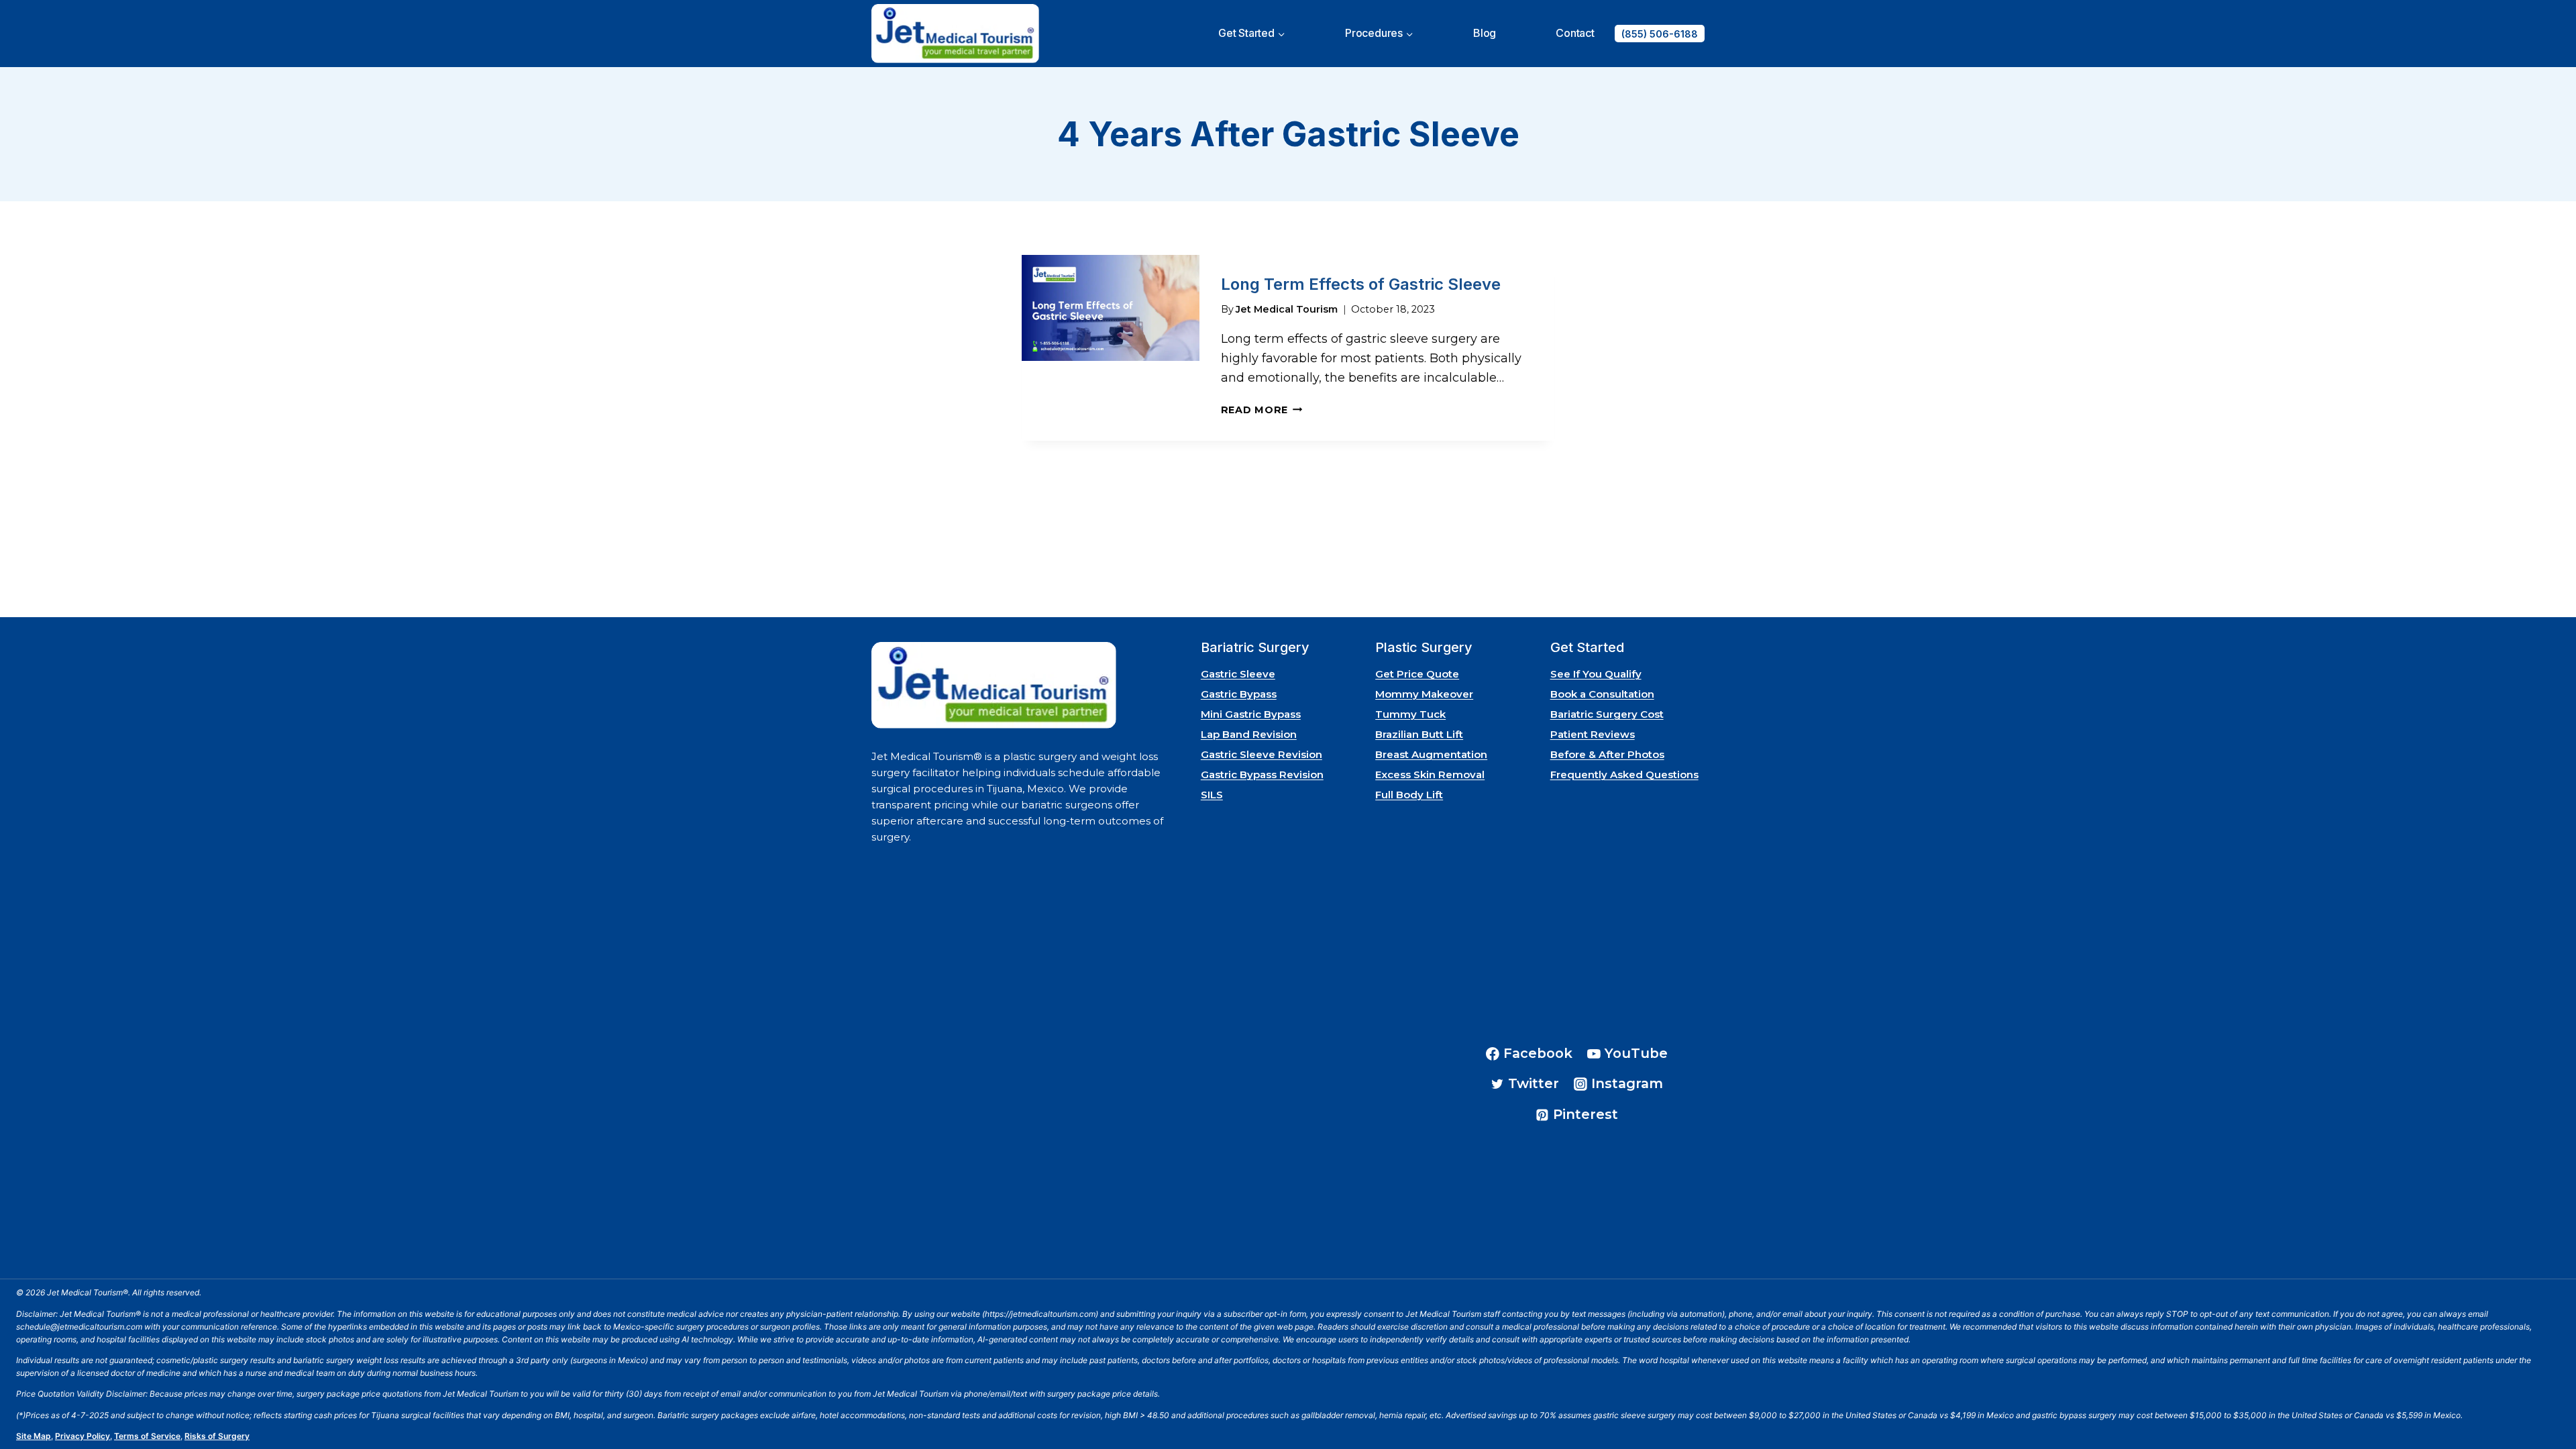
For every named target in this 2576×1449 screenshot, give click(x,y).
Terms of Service (147, 1436)
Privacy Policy (83, 1436)
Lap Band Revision (1249, 734)
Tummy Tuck (1410, 714)
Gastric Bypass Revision (1262, 774)
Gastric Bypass (1239, 694)
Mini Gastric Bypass (1251, 714)
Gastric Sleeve (1238, 674)
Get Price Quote (1417, 674)
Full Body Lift (1409, 795)
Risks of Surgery (217, 1436)
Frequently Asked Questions (1624, 774)
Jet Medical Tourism (1287, 309)
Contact (1575, 33)
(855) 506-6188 (1660, 34)
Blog (1485, 33)
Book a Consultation (1602, 694)
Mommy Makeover (1424, 694)
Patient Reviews (1593, 734)
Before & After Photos (1607, 754)
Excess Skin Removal (1430, 774)
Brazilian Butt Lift (1419, 734)
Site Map (34, 1436)
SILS (1212, 795)
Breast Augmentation (1431, 754)
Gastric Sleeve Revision (1262, 754)
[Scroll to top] (2548, 1401)
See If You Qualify (1596, 674)
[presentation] (1111, 348)
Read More (1262, 410)
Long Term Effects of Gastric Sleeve (1361, 284)
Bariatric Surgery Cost (1607, 714)
